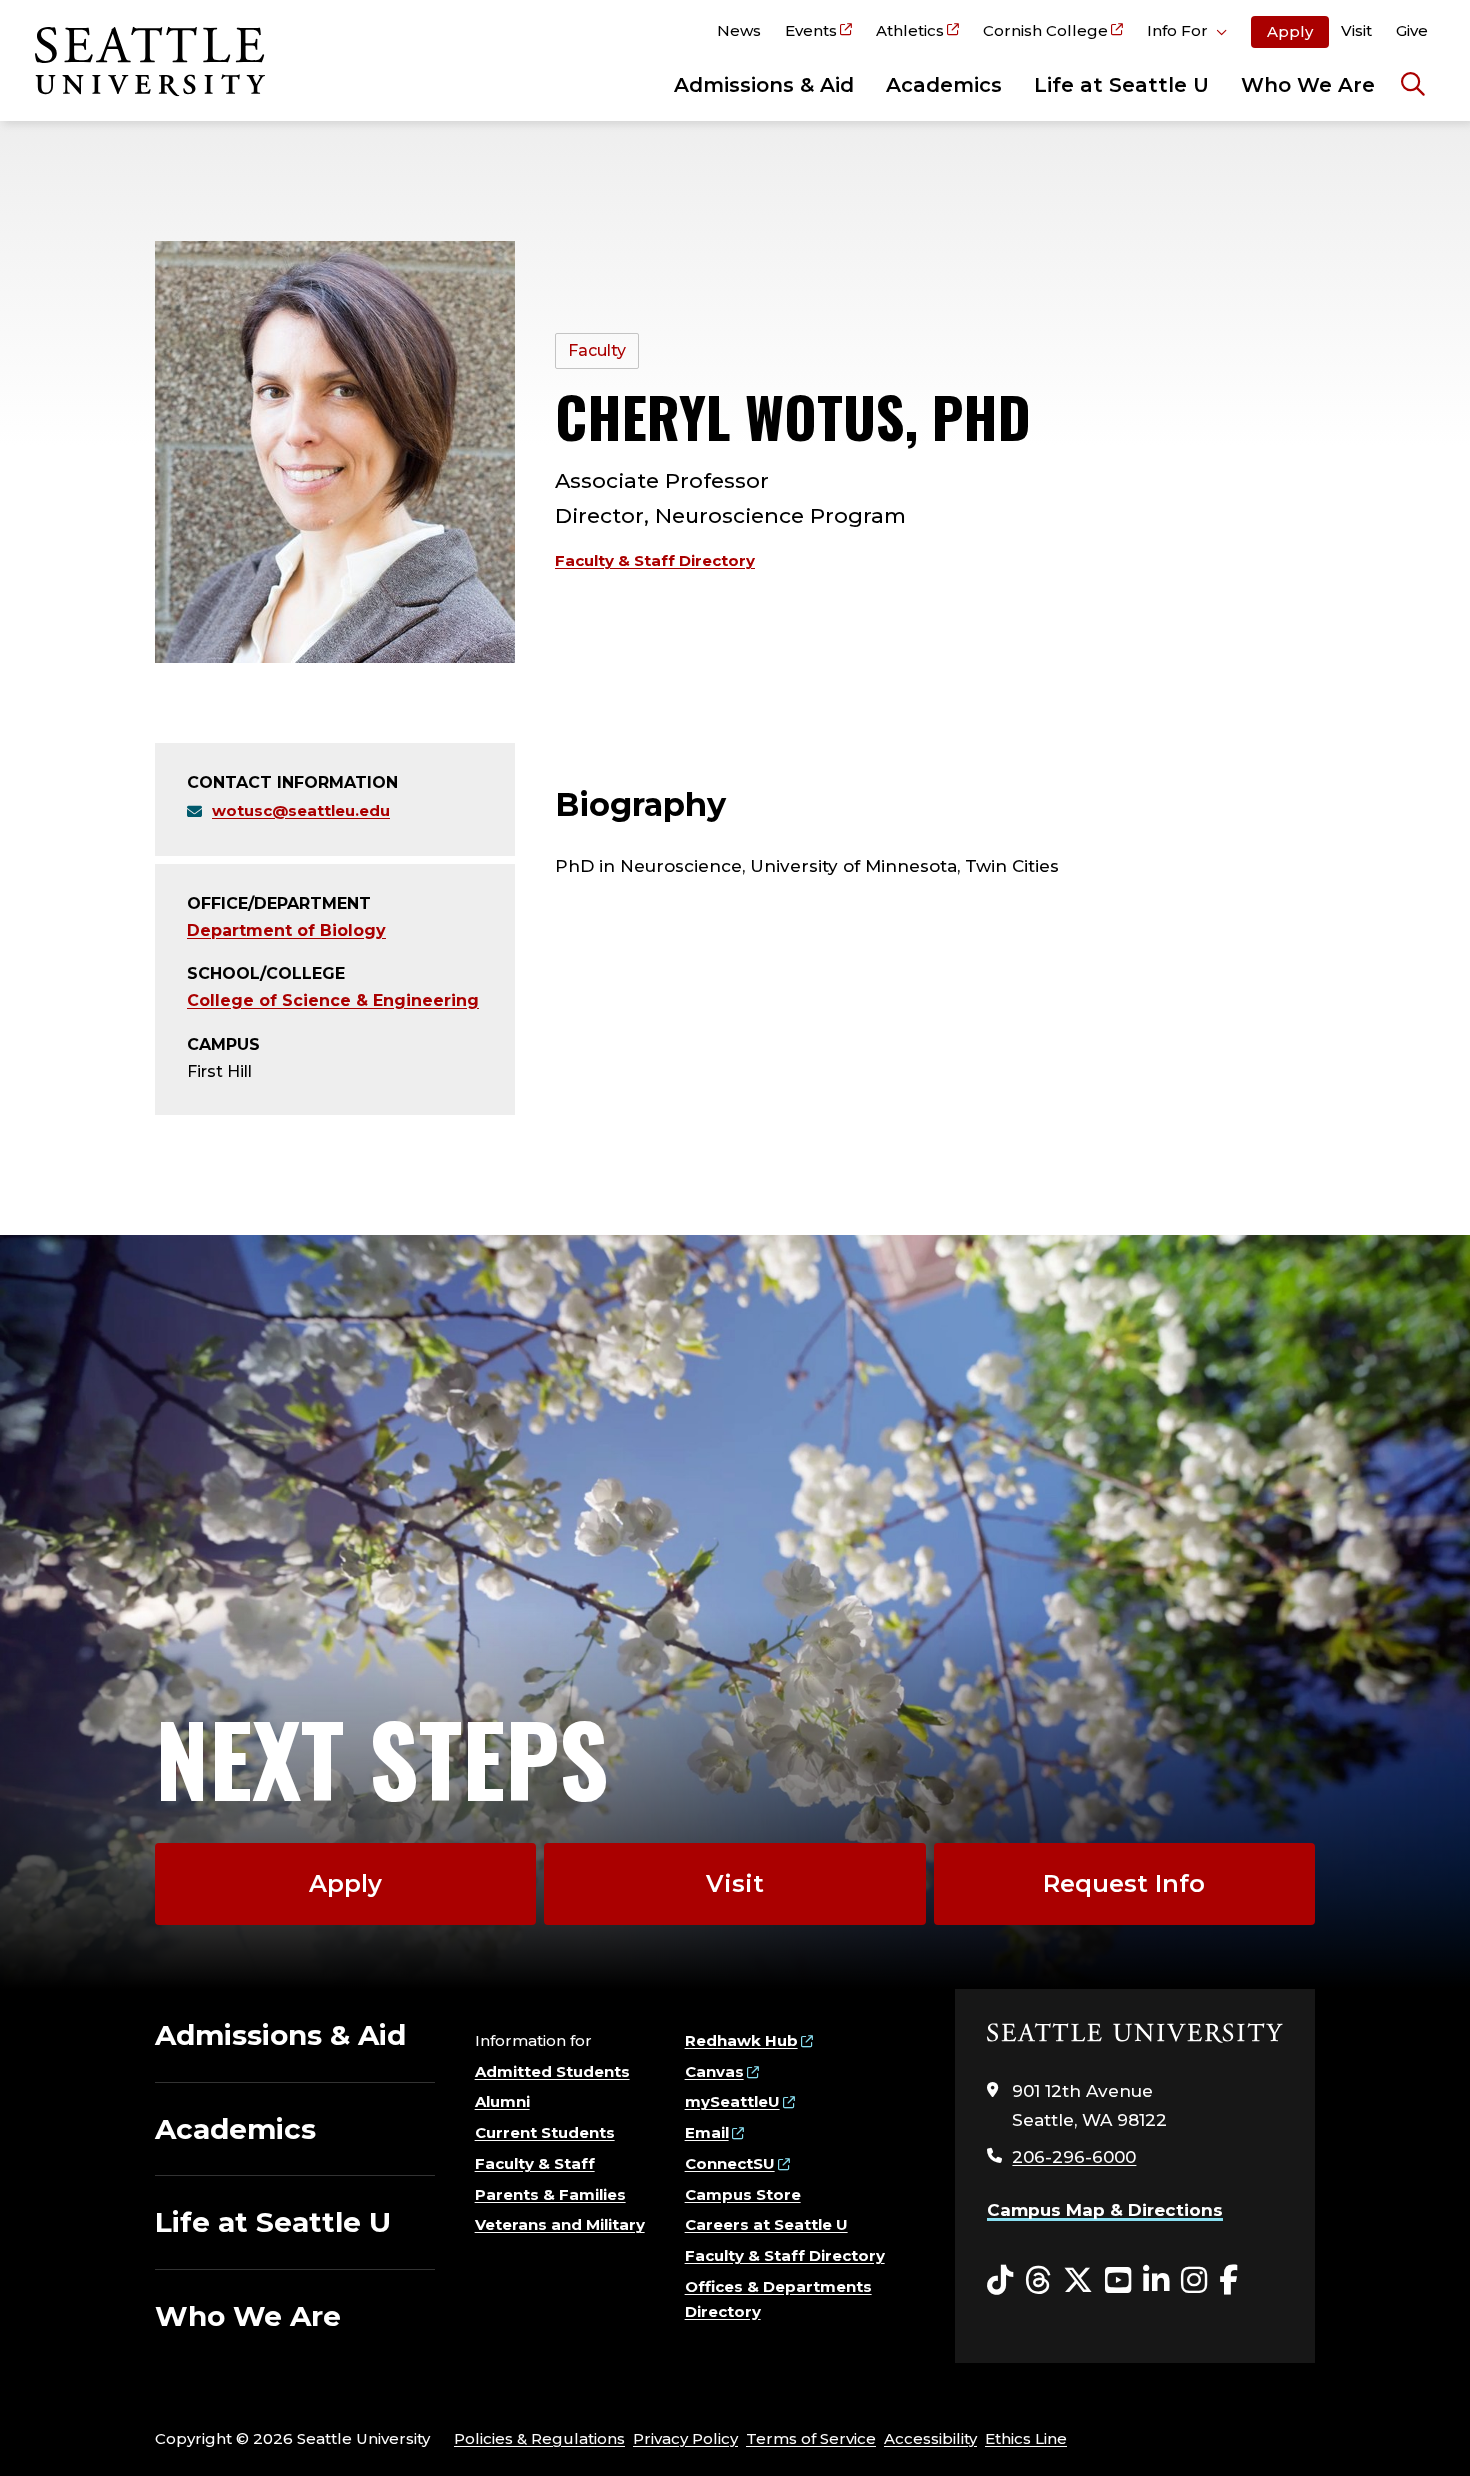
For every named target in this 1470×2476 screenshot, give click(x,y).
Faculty (597, 350)
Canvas (714, 2071)
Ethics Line (1026, 2438)
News (739, 30)
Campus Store (743, 2194)
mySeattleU (732, 2101)
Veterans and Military (560, 2224)
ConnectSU (730, 2163)
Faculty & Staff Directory (655, 560)
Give (1412, 30)
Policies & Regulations (539, 2438)
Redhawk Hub (741, 2040)
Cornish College (1045, 30)
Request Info (1124, 1883)
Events (811, 30)
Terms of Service (811, 2438)
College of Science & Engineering (333, 1000)
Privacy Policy (685, 2438)
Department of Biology (286, 930)
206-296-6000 (1074, 2157)
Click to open (1187, 34)
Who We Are (1308, 85)
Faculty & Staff (535, 2163)
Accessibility (930, 2438)
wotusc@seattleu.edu (301, 810)
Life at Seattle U (1121, 85)
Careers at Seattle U (766, 2224)
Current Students (545, 2132)
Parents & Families (550, 2194)
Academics (944, 85)
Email (707, 2132)
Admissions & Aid (764, 85)
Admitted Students (552, 2071)
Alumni (502, 2101)
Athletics (910, 30)
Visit (1356, 30)
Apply (1290, 31)
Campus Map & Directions (1105, 2210)
